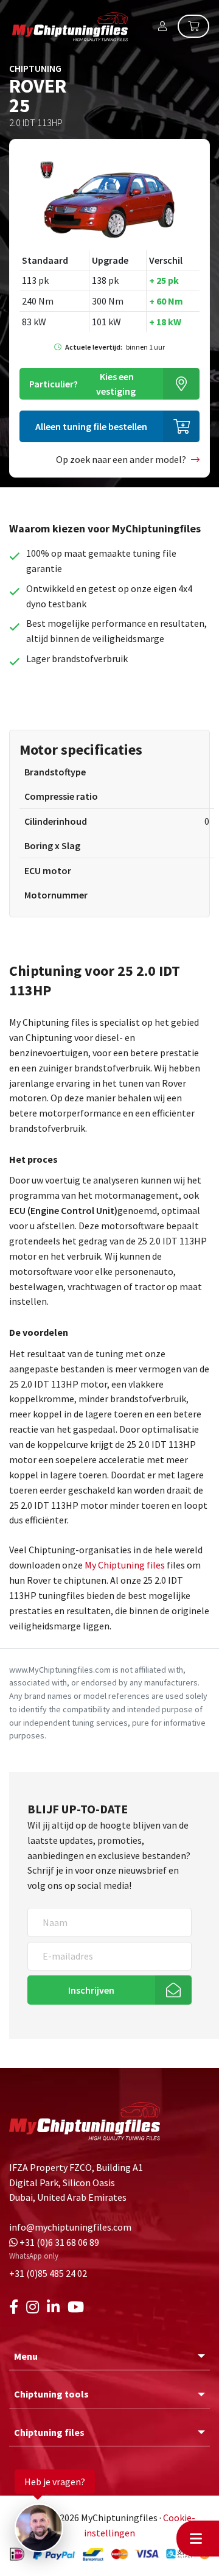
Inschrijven (91, 1990)
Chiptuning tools (51, 2394)
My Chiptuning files (126, 1565)
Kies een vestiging (82, 384)
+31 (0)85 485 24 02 (48, 2273)
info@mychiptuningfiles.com (70, 2227)
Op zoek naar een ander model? (121, 459)
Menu (26, 2356)
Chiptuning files (49, 2432)
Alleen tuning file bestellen (91, 426)
